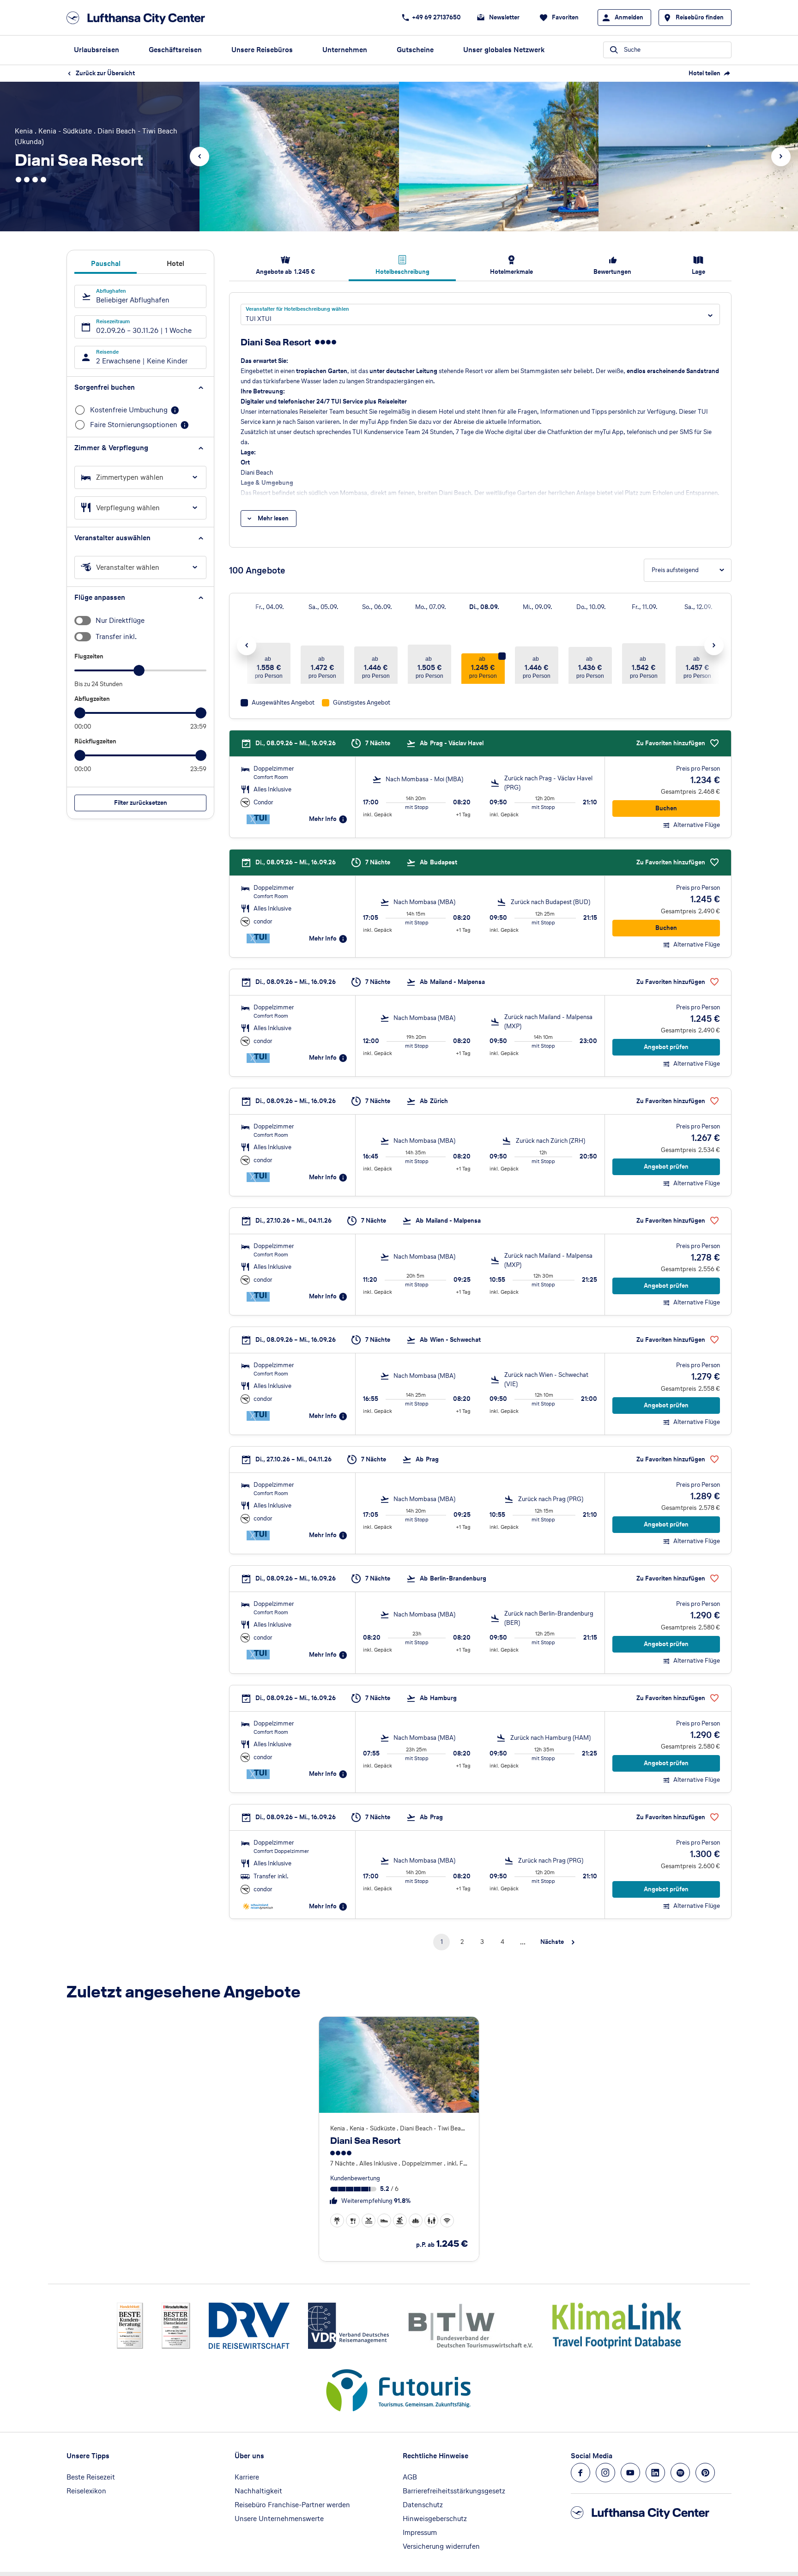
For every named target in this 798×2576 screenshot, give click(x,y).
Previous (199, 157)
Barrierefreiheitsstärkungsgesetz (454, 2491)
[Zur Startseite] (139, 18)
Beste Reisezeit (91, 2477)
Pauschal (106, 263)
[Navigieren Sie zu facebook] (580, 2473)
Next (781, 157)
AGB (410, 2477)
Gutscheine (415, 50)
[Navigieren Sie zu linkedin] (655, 2473)
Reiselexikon (86, 2491)
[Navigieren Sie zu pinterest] (705, 2473)
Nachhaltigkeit (258, 2491)
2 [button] (462, 1942)
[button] (140, 387)
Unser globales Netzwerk (504, 50)
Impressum (420, 2532)
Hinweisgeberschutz (435, 2519)
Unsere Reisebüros (262, 50)
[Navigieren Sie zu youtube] (630, 2473)
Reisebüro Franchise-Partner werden (292, 2505)
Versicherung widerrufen (441, 2546)
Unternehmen (345, 50)
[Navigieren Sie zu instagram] (605, 2473)
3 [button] (482, 1942)
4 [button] (502, 1942)
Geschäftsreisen (175, 50)
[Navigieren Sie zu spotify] (680, 2473)
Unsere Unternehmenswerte (279, 2519)
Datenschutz (423, 2505)
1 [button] (442, 1942)
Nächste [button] (552, 1942)
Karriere (247, 2477)
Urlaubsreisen (97, 50)
